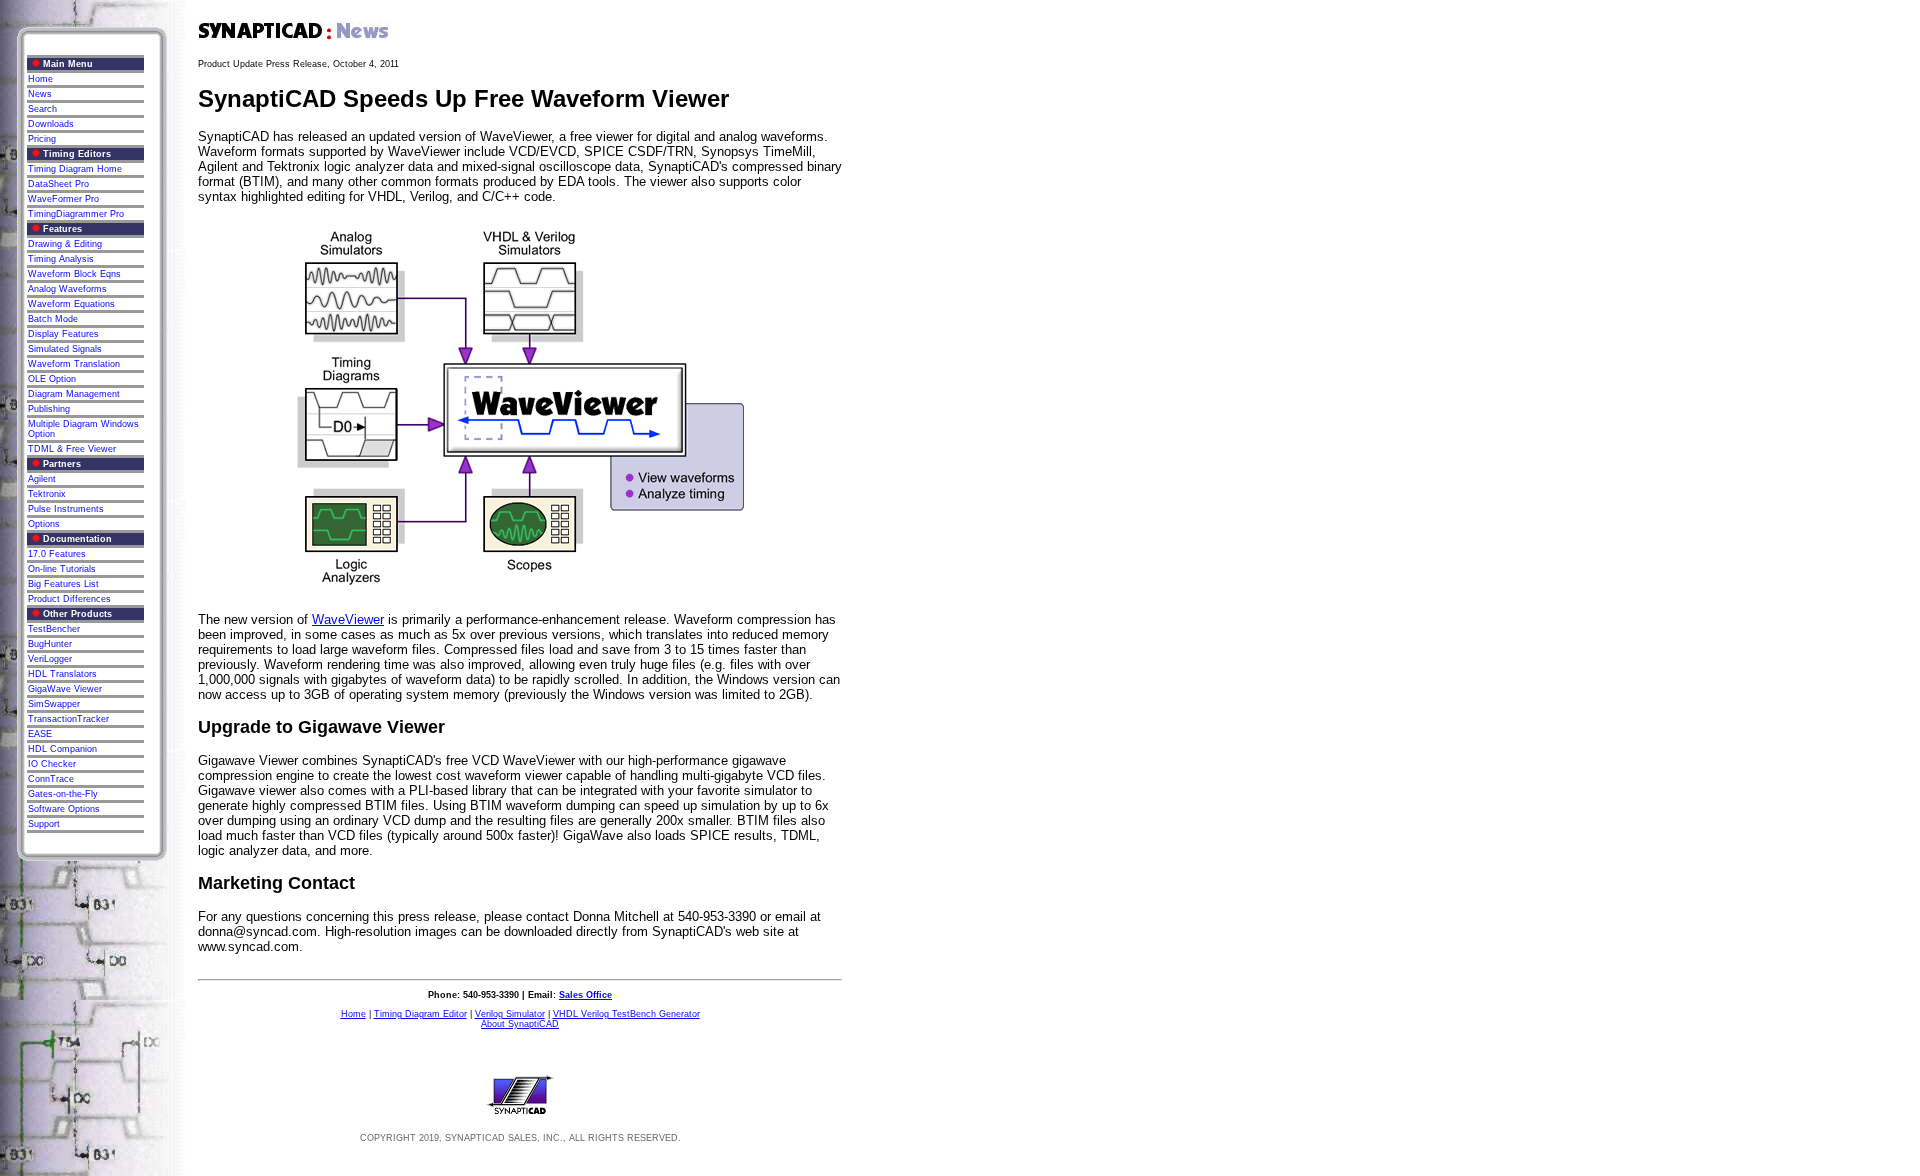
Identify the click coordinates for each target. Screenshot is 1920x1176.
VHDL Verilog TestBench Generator (626, 1014)
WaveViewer (348, 619)
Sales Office (585, 995)
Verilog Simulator (510, 1014)
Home (353, 1014)
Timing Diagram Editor (420, 1014)
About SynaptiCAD (520, 1024)
